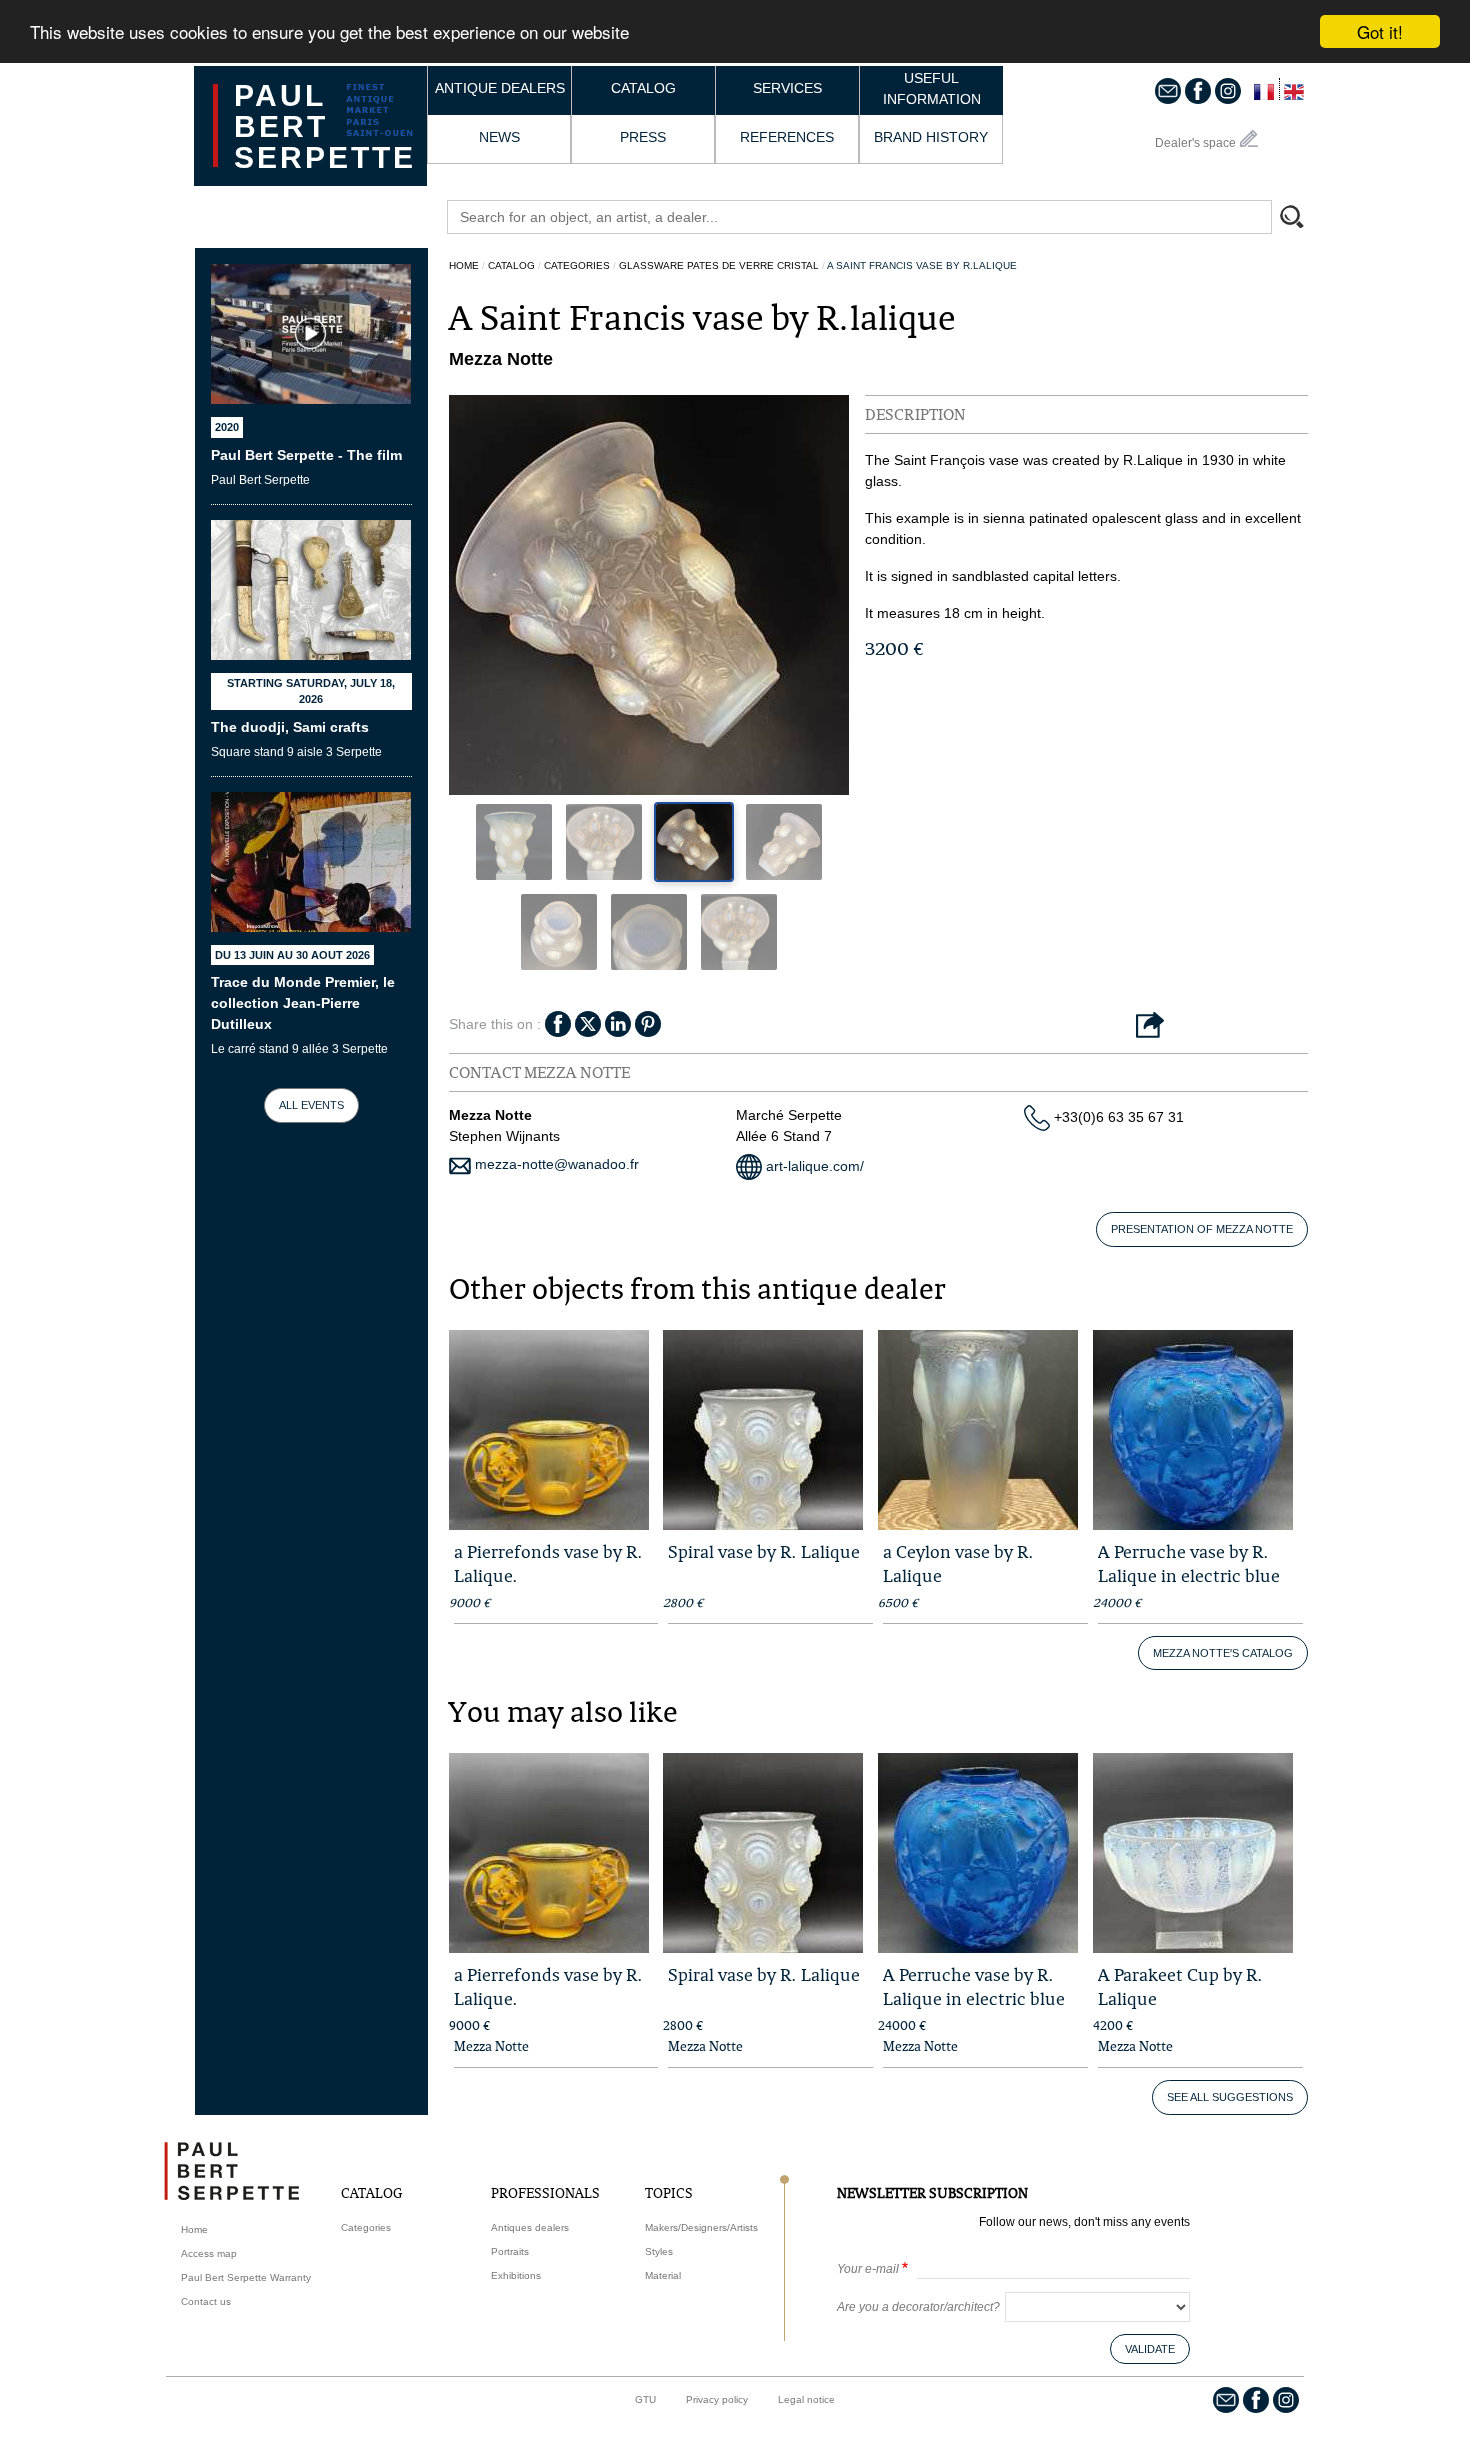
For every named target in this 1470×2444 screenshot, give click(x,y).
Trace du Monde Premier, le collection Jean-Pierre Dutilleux (303, 1003)
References (787, 137)
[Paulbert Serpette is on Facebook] (1198, 90)
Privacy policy (717, 2399)
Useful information (932, 88)
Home (464, 265)
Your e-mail (868, 2269)
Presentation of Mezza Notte (1202, 1229)
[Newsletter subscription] (1168, 90)
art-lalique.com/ (813, 1166)
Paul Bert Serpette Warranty (246, 2277)
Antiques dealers (530, 2227)
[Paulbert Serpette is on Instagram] (1228, 90)
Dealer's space (1195, 143)
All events (311, 1105)
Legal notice (806, 2399)
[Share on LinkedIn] (618, 1022)
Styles (659, 2251)
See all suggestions (1230, 2097)
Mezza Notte (491, 2046)
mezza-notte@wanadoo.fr (555, 1164)
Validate (1150, 2349)
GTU (645, 2399)
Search (1301, 219)
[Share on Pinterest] (648, 1022)
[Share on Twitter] (588, 1022)
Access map (209, 2253)
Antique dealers (500, 88)
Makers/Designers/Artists (701, 2227)
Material (663, 2275)
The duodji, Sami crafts (290, 727)
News (499, 137)
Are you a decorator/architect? (918, 2307)
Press (643, 137)
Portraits (510, 2251)
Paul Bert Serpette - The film (306, 455)
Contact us (206, 2301)
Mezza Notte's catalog (1223, 1653)
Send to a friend (1150, 1026)
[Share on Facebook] (558, 1022)
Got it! (1380, 31)
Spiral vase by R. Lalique (764, 1551)
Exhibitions (516, 2275)
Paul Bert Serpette (325, 126)
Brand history (931, 137)
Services (787, 88)
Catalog (643, 88)
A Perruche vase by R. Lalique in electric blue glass (1189, 1575)
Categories (577, 265)
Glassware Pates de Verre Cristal (719, 265)
